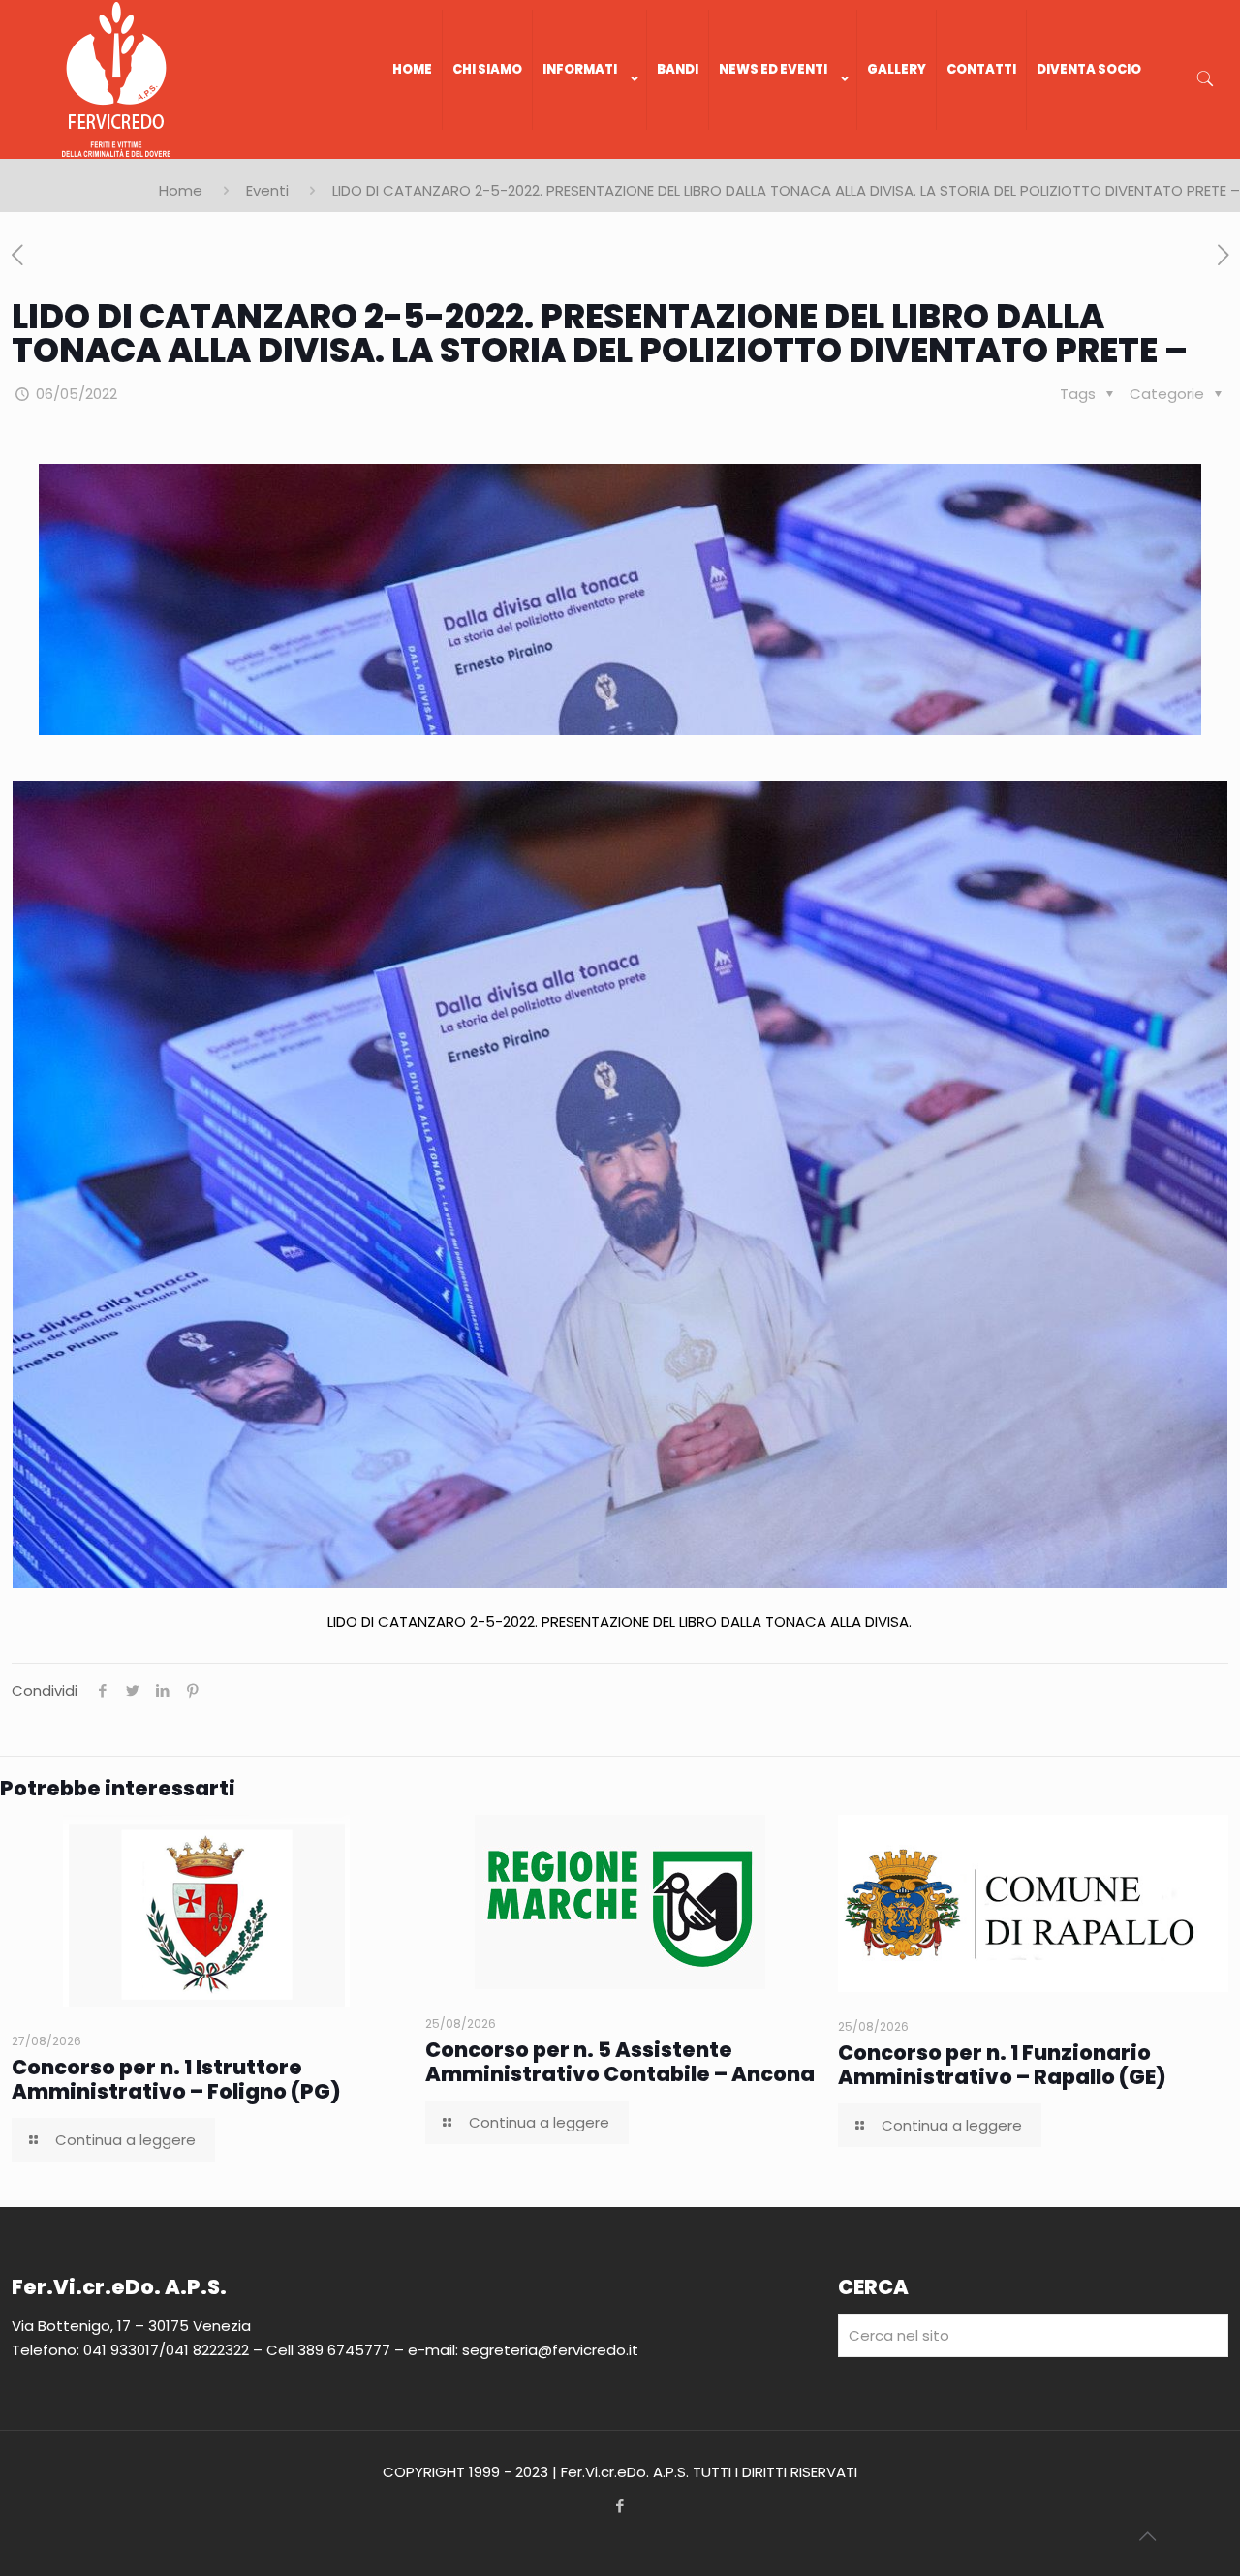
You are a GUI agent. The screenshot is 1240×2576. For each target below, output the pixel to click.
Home (181, 190)
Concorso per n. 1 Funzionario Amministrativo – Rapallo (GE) (1002, 2065)
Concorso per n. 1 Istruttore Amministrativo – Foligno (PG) (176, 2079)
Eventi (267, 190)
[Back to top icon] (1147, 2536)
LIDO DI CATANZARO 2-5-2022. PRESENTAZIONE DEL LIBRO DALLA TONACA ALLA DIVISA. (620, 1622)
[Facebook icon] (620, 2506)
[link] (590, 149)
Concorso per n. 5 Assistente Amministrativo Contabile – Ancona (620, 2062)
